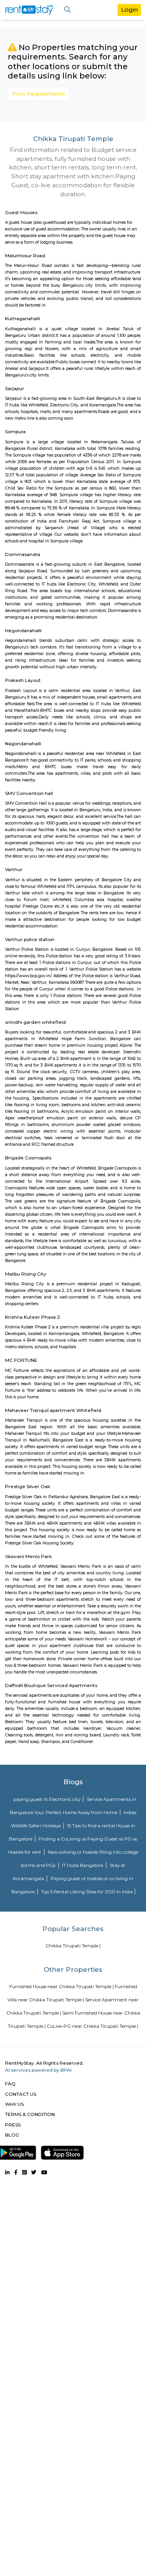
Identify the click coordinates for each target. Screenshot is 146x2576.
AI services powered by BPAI (38, 2070)
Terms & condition (30, 2114)
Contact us (21, 2094)
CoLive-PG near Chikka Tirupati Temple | (92, 2026)
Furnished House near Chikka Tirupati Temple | (62, 1986)
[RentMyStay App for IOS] (62, 2151)
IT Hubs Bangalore (83, 1865)
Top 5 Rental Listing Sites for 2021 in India (87, 1892)
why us (14, 2104)
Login (129, 10)
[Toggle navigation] (68, 10)
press (13, 2125)
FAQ (10, 2084)
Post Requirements (39, 94)
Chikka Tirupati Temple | (73, 1946)
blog (12, 2135)
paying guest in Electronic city (47, 1799)
